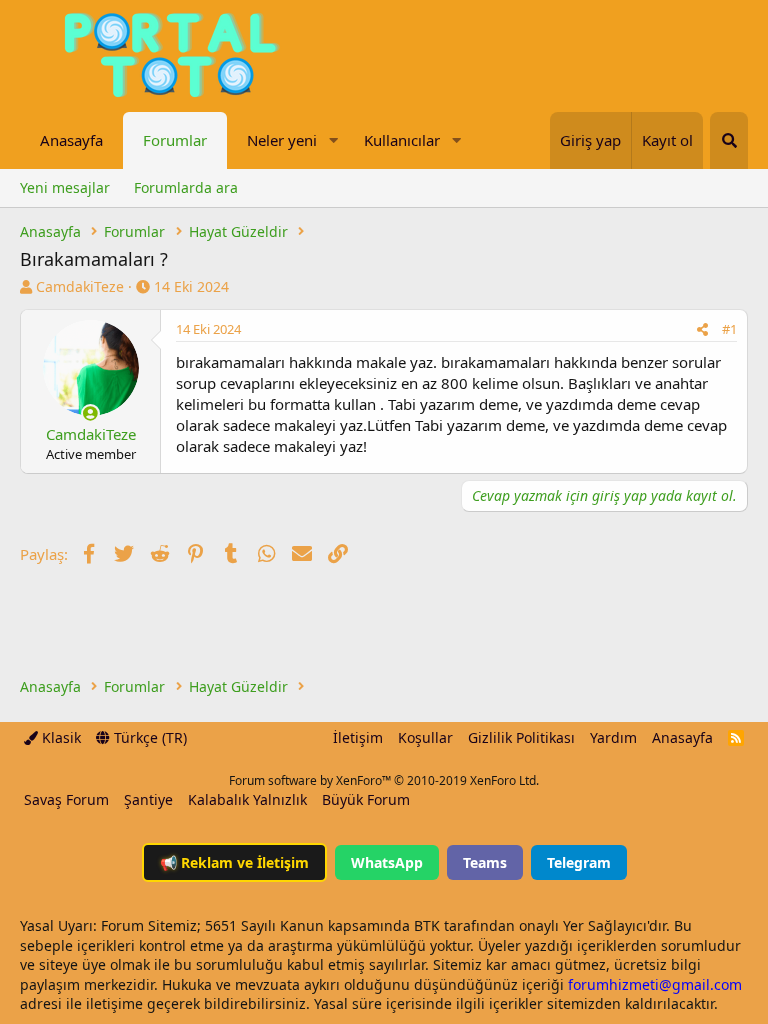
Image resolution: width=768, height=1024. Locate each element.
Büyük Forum (366, 799)
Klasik (59, 737)
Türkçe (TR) (148, 737)
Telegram (579, 862)
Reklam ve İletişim (234, 862)
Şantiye (148, 799)
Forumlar (175, 140)
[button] (333, 140)
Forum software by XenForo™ (384, 780)
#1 (729, 329)
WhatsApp (387, 862)
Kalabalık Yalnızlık (247, 799)
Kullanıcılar (402, 140)
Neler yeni (282, 140)
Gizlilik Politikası (521, 737)
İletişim (358, 737)
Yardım (613, 737)
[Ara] (729, 140)
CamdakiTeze (80, 286)
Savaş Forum (66, 799)
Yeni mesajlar (65, 187)
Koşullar (425, 737)
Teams (485, 862)
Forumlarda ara (186, 187)
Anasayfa (71, 140)
